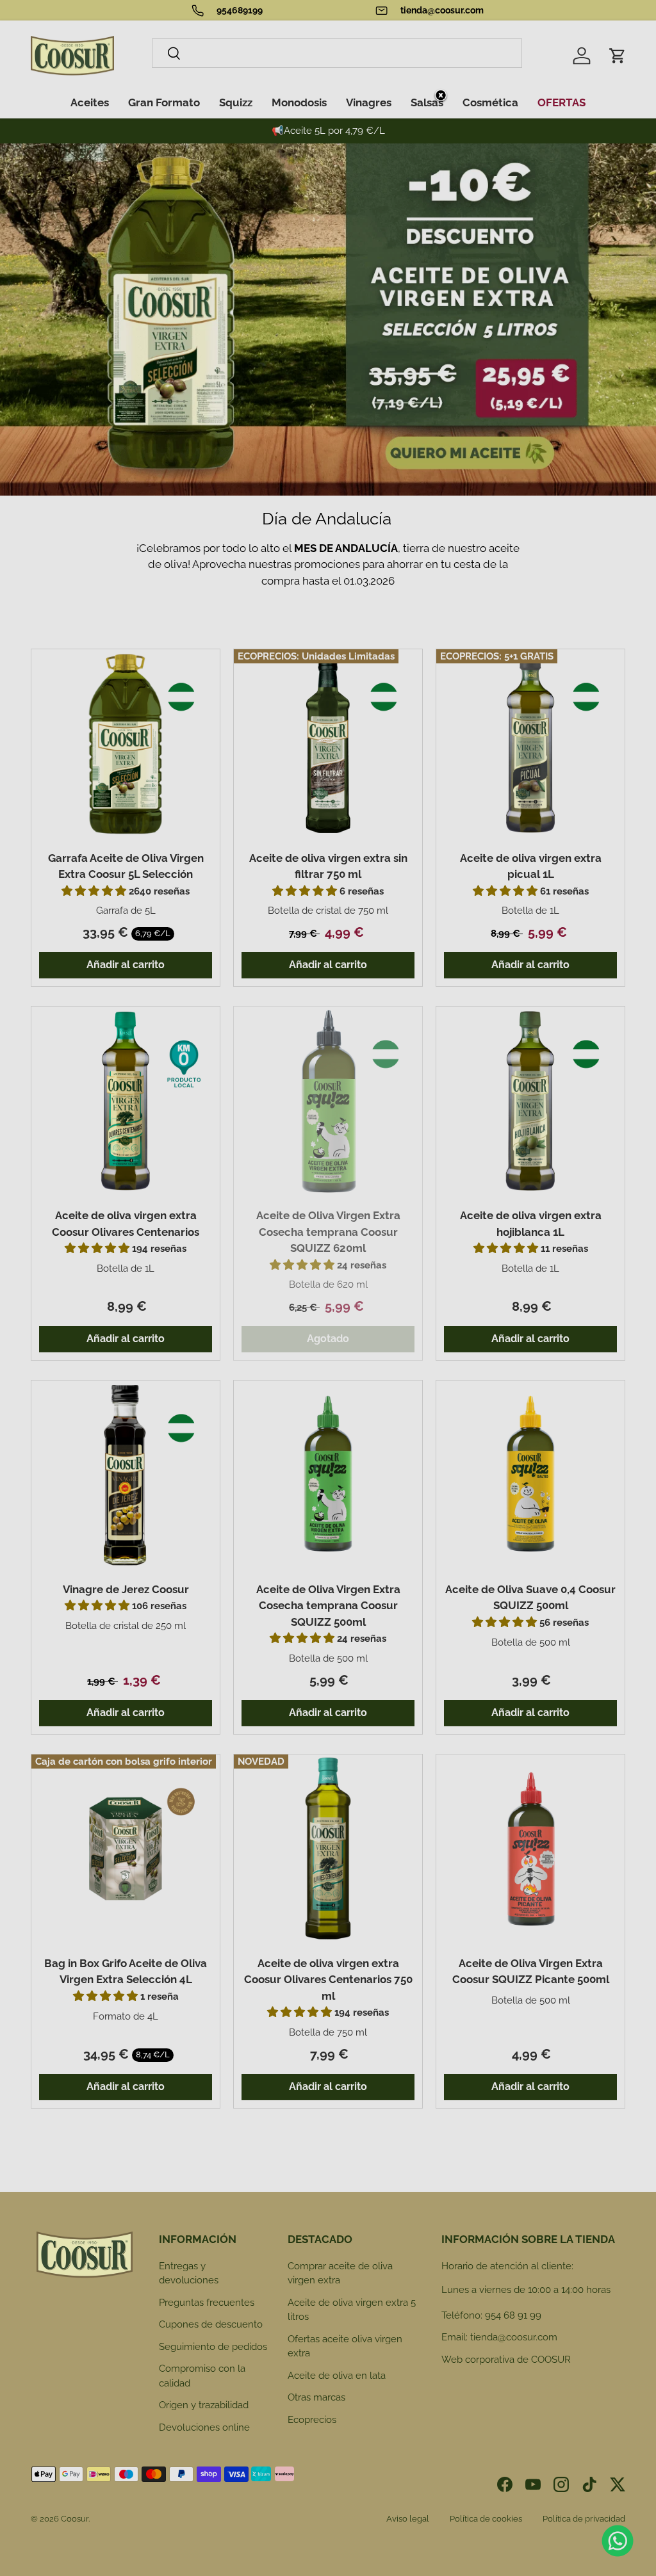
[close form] (441, 96)
